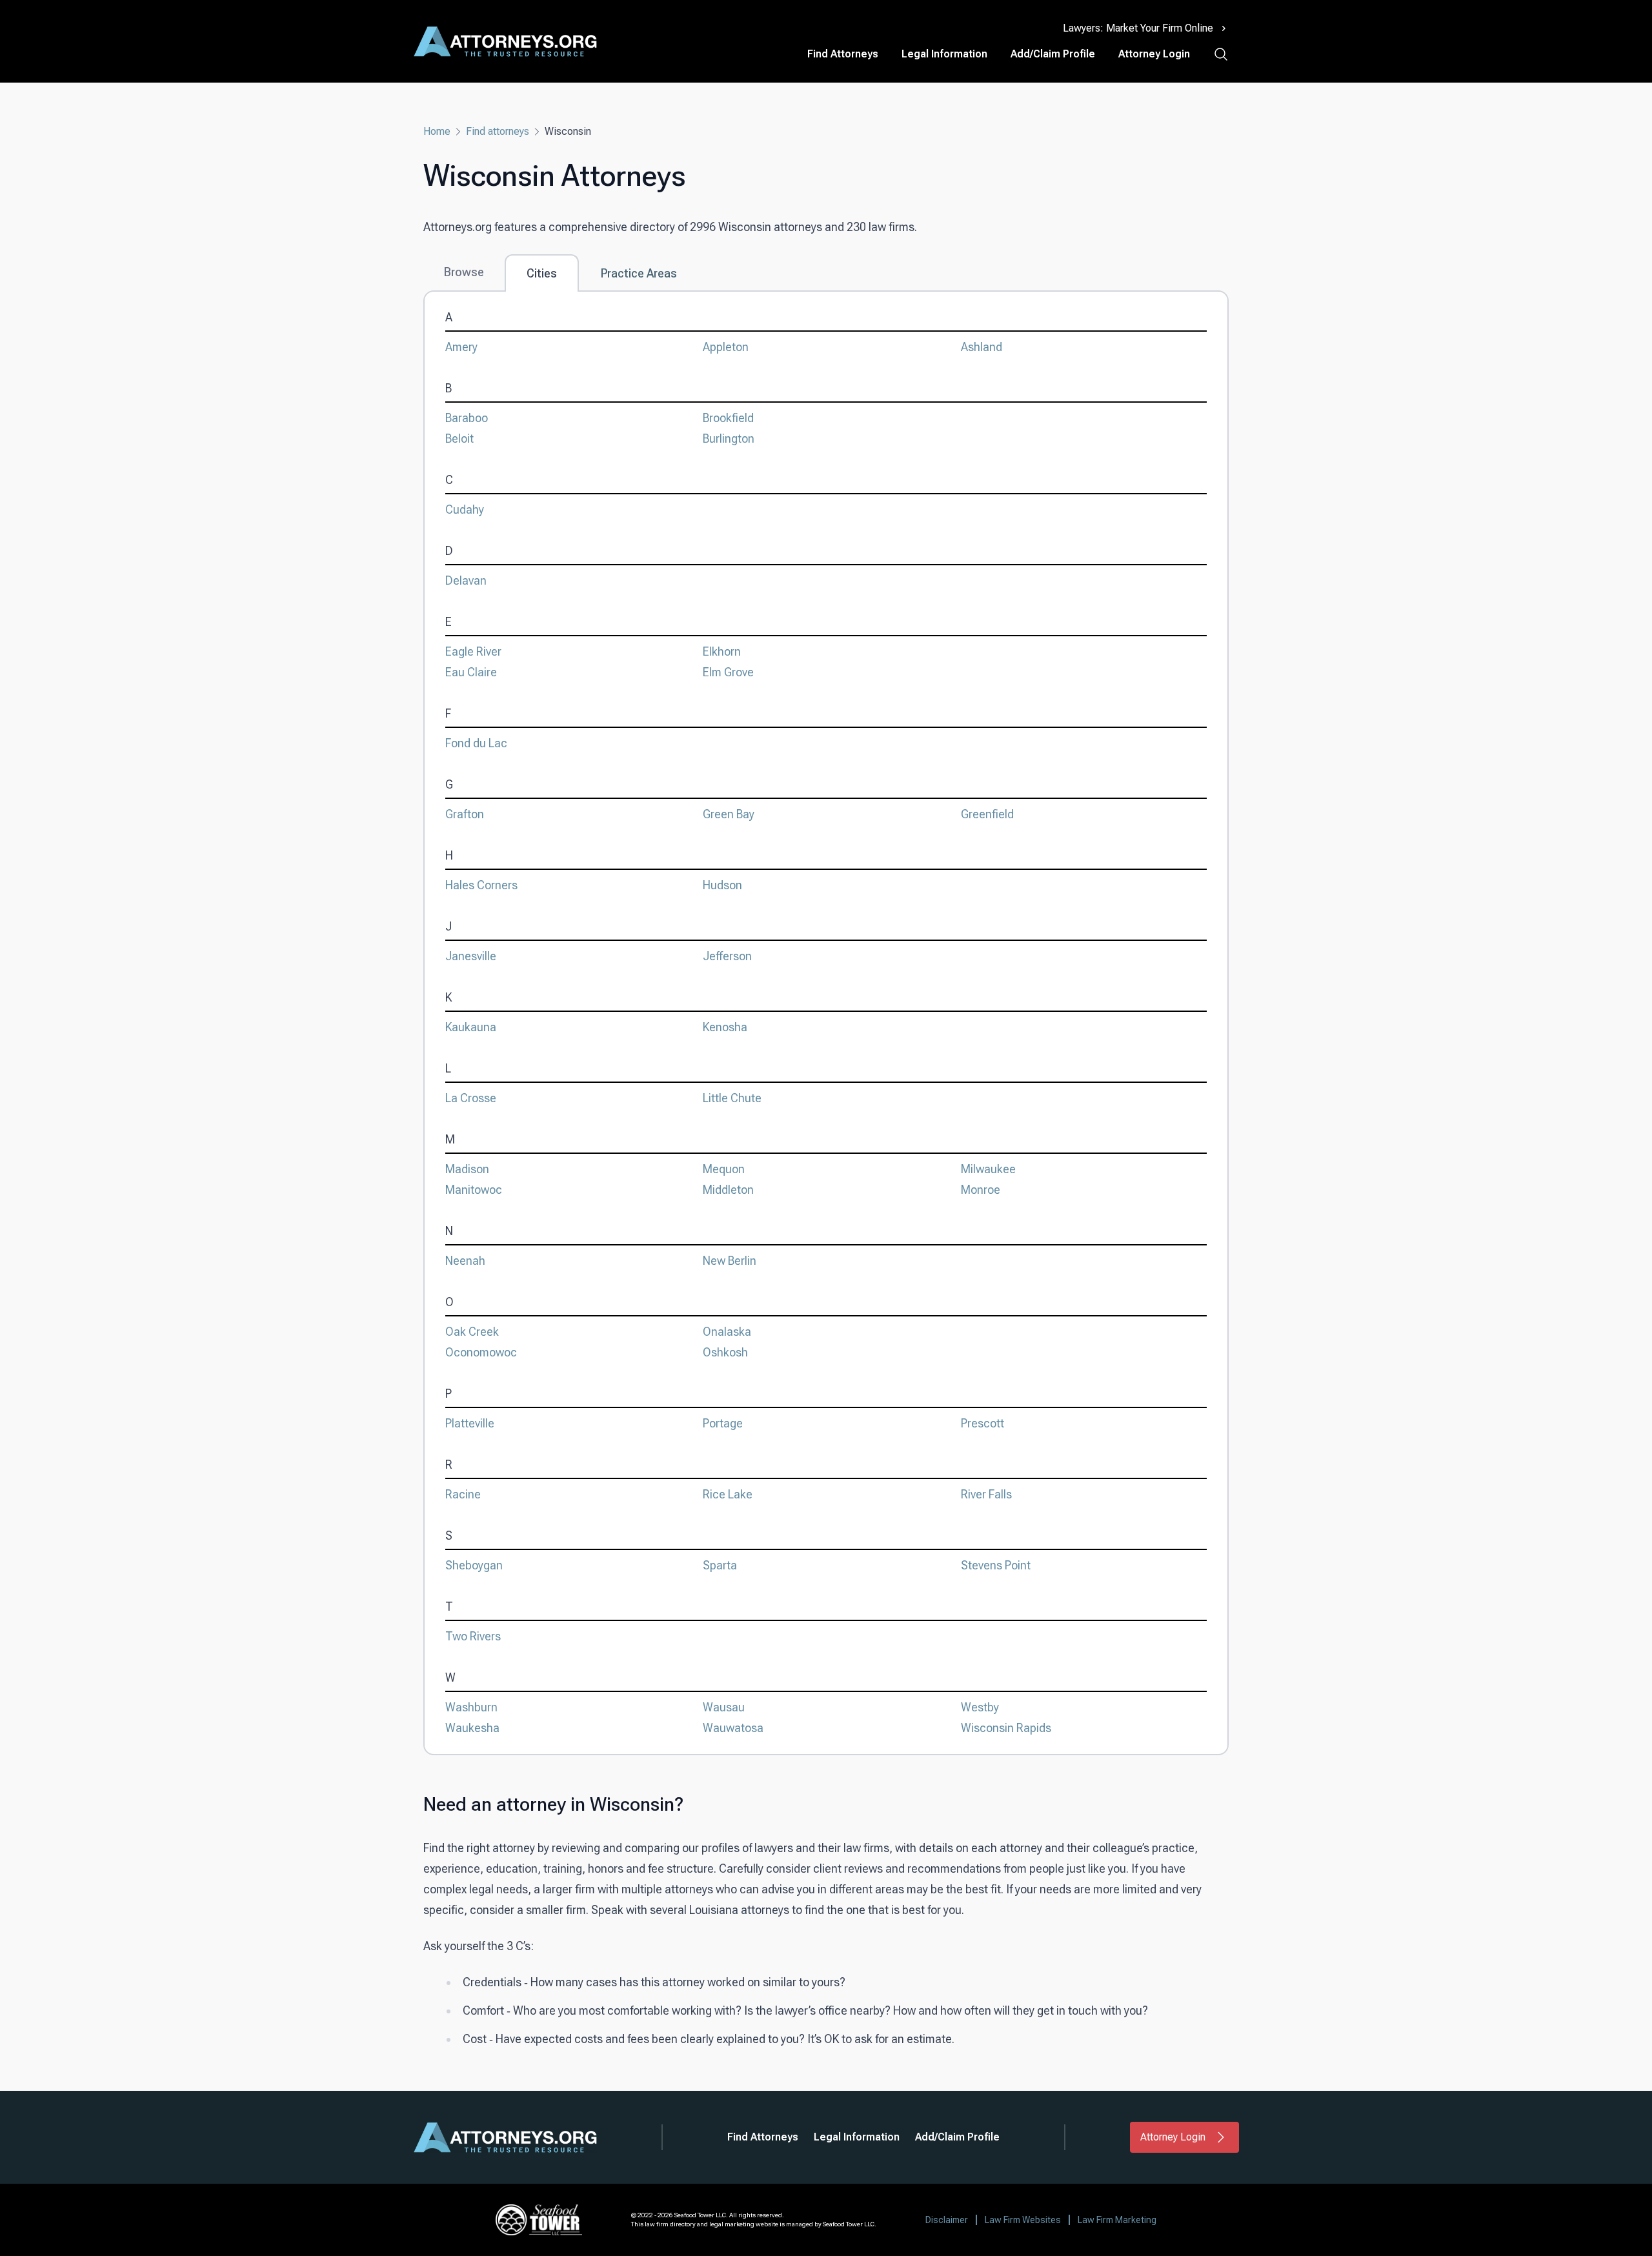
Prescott (982, 1423)
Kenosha (725, 1027)
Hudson (722, 885)
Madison (467, 1169)
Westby (980, 1707)
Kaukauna (471, 1027)
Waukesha (472, 1728)
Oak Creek (472, 1332)
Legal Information (944, 54)
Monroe (981, 1190)
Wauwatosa (733, 1728)
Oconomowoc (481, 1352)
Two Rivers (473, 1636)
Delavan (466, 580)
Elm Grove (728, 672)
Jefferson (727, 956)
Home (437, 131)
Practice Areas (639, 273)
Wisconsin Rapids (1006, 1728)
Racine (463, 1494)
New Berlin (730, 1261)
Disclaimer (947, 2220)
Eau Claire (471, 672)
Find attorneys (498, 131)
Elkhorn (722, 651)
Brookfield (728, 418)
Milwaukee (988, 1169)
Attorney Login (1154, 54)
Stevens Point (996, 1565)
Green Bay (729, 814)
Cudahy (465, 509)
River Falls (986, 1494)
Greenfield (987, 814)
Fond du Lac (476, 743)
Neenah (465, 1261)
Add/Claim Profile (1053, 54)
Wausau (724, 1707)
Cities (542, 273)
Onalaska (727, 1332)
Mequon (724, 1169)
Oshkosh (725, 1352)
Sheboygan (474, 1565)
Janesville (471, 956)
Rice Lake (728, 1494)
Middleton (728, 1190)
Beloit (459, 438)
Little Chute (732, 1098)
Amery (461, 347)
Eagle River (473, 651)
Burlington (729, 438)
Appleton (726, 347)
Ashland (982, 347)
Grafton (465, 814)
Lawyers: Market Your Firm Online (1138, 28)
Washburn (471, 1707)
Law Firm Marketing (1117, 2220)
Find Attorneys (843, 54)
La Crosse (471, 1098)
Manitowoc (474, 1190)
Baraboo (467, 418)
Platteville (470, 1423)
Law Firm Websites (1023, 2220)
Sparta (720, 1565)
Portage (723, 1423)
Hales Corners (481, 885)
